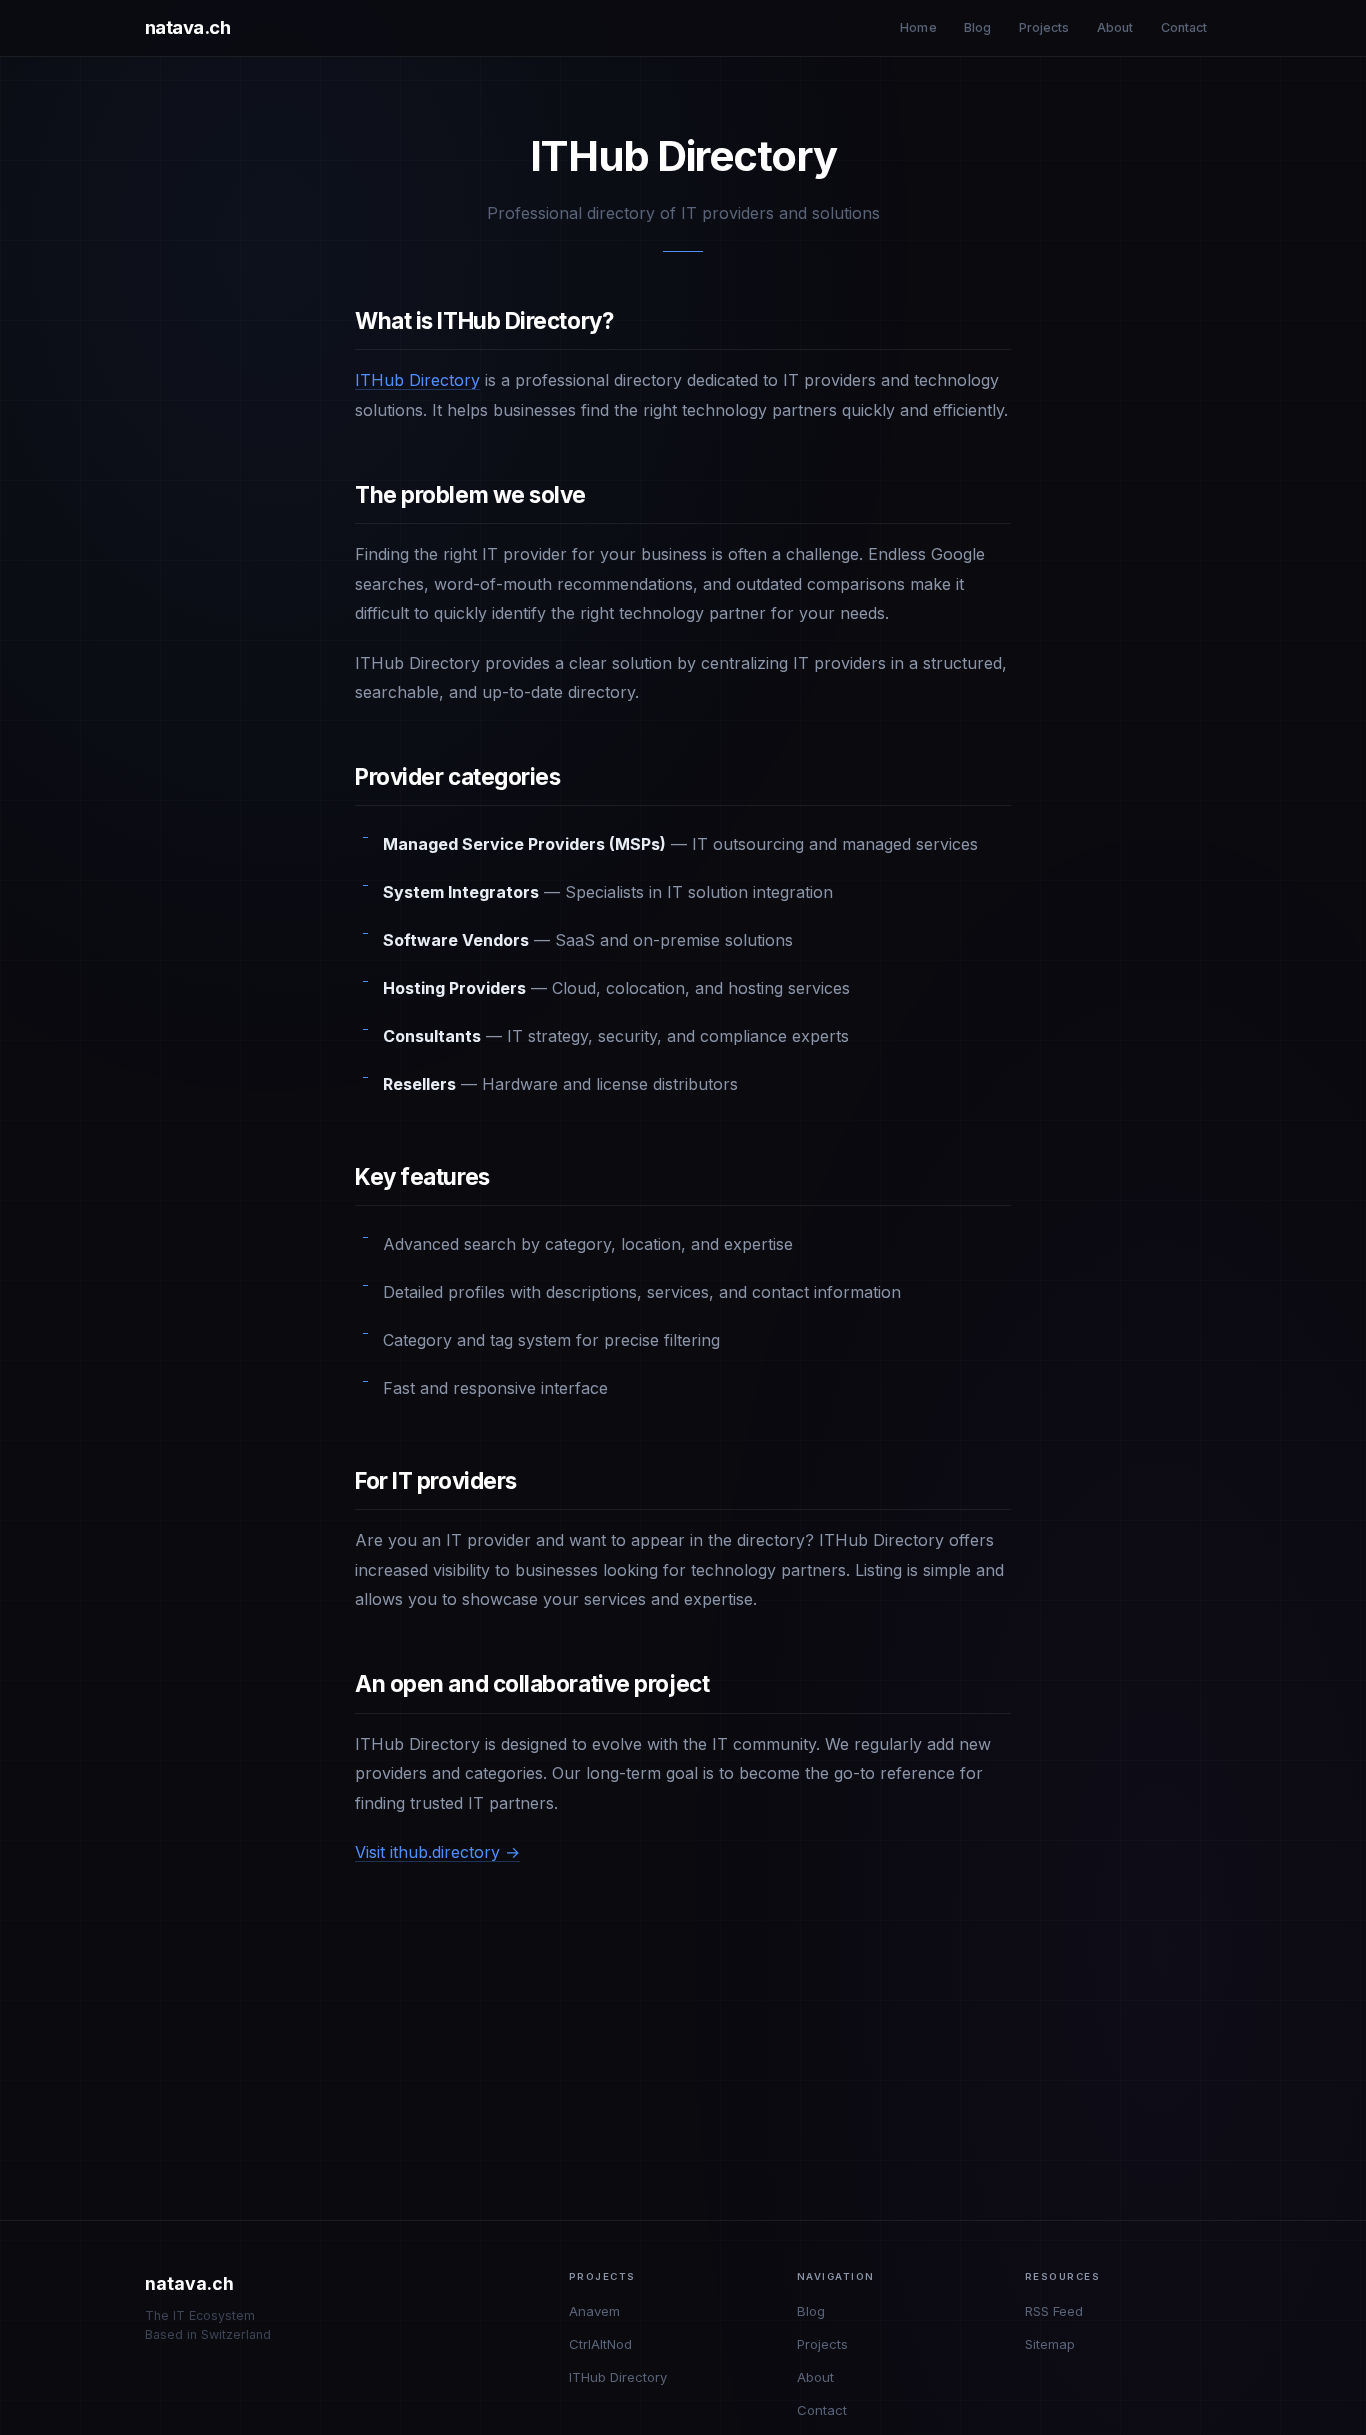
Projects (1044, 27)
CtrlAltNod (600, 2344)
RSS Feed (1054, 2311)
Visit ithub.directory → (437, 1852)
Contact (1184, 27)
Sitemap (1050, 2344)
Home (918, 27)
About (1115, 27)
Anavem (594, 2311)
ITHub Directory (417, 380)
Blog (978, 27)
